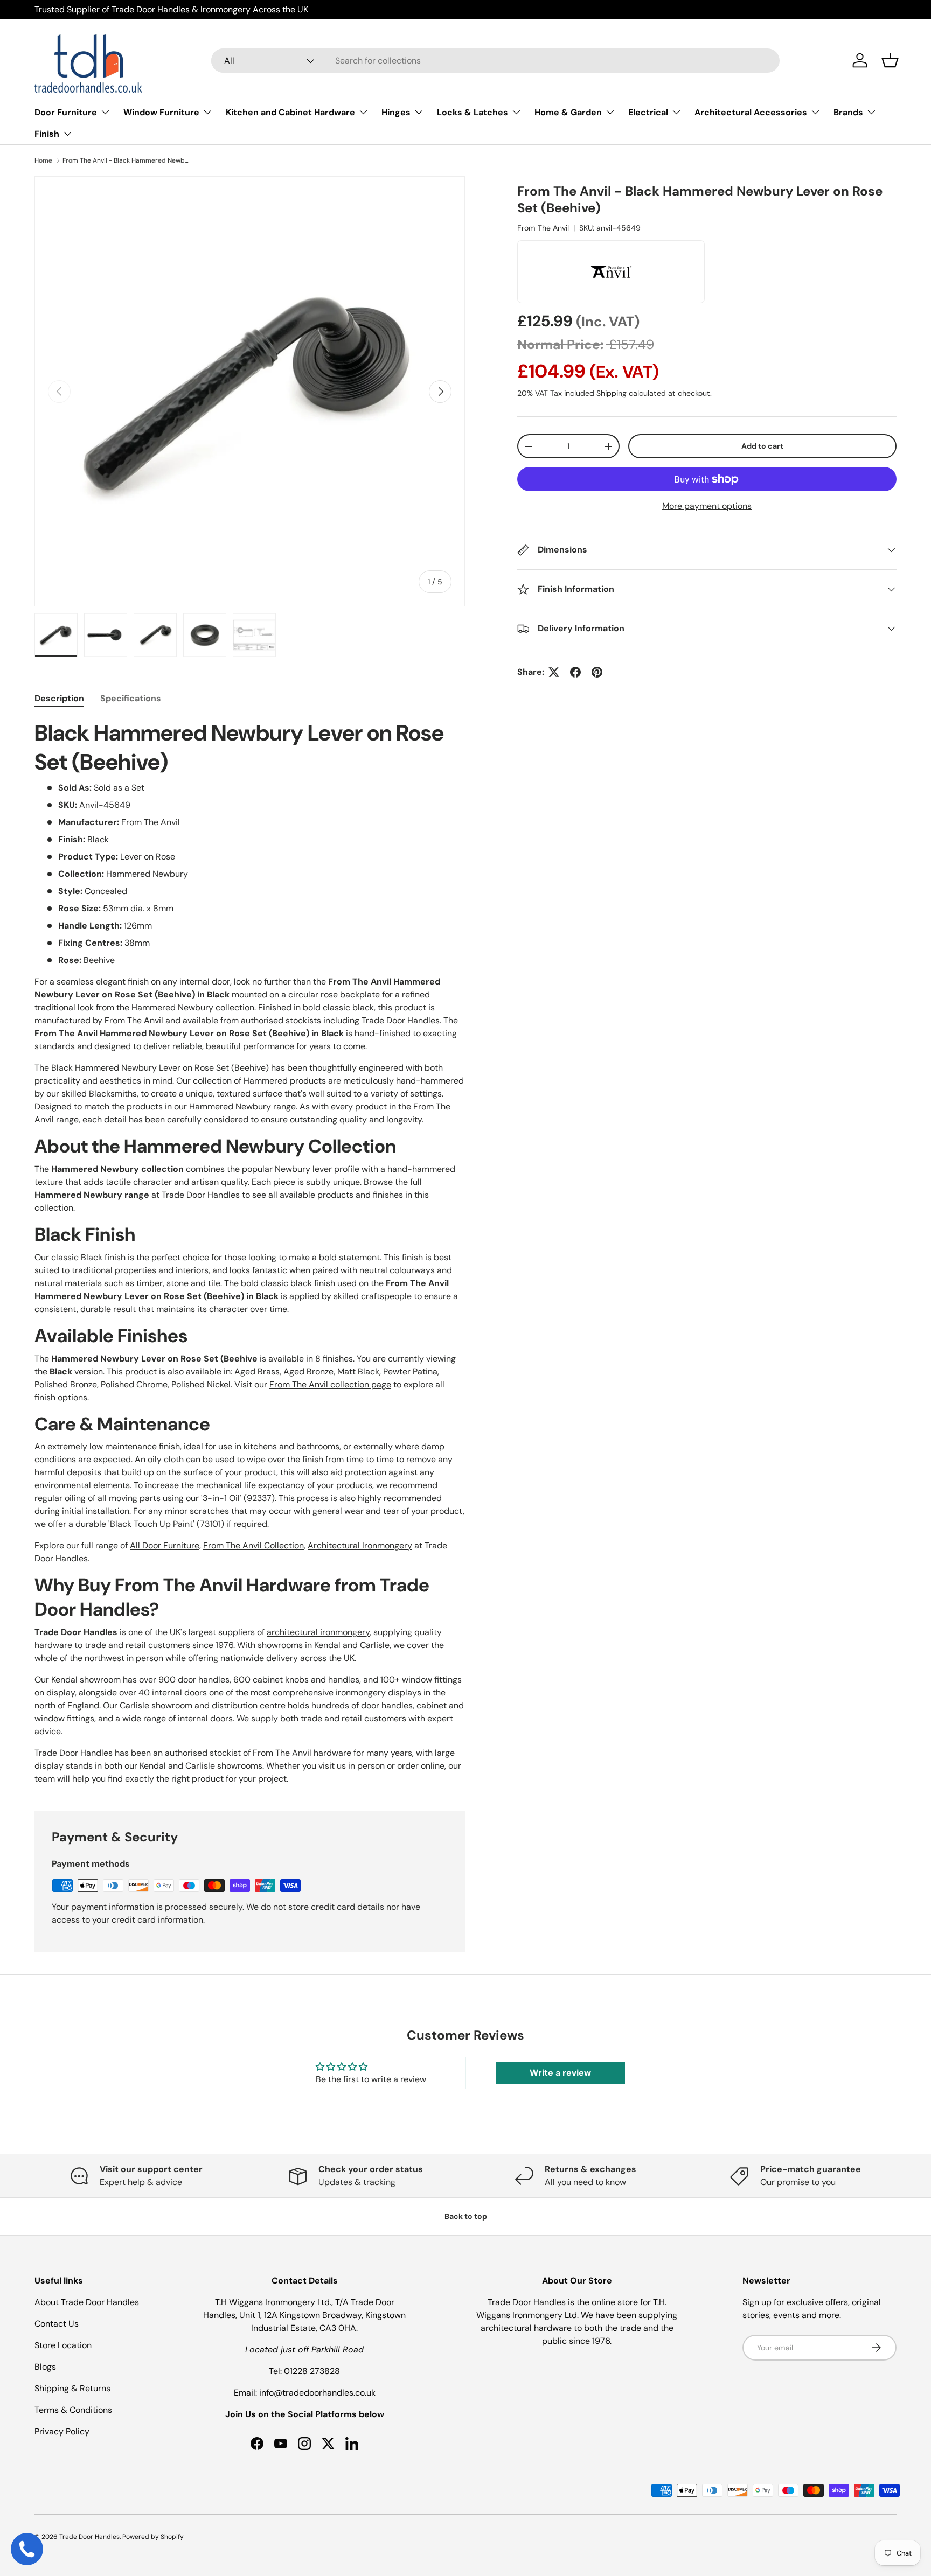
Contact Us (57, 2324)
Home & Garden (568, 112)
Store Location (63, 2345)
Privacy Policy (62, 2431)
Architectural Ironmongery (360, 1545)
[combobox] (495, 61)
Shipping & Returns (72, 2388)
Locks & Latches (473, 112)
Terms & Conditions (73, 2410)
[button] (890, 60)
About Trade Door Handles (87, 2302)
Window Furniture (161, 112)
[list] (250, 391)
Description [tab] (59, 698)
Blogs (45, 2367)
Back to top (466, 2216)
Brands (848, 112)
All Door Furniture (165, 1545)
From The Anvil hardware (302, 1753)
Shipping (612, 393)
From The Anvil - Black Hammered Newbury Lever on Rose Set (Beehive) (127, 160)
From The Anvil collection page (330, 1384)
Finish (47, 134)
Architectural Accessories (751, 112)
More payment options (707, 506)
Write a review (560, 2073)
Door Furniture (66, 112)
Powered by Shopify (153, 2537)
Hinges (396, 112)
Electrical (648, 112)
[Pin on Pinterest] (597, 672)
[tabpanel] (250, 1252)
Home (43, 160)
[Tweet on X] (554, 672)
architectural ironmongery (318, 1632)
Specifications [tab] (131, 698)
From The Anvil (543, 228)
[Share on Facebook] (575, 672)
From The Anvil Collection (253, 1545)
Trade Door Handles (89, 2537)
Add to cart (762, 446)
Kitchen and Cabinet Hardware (290, 112)
